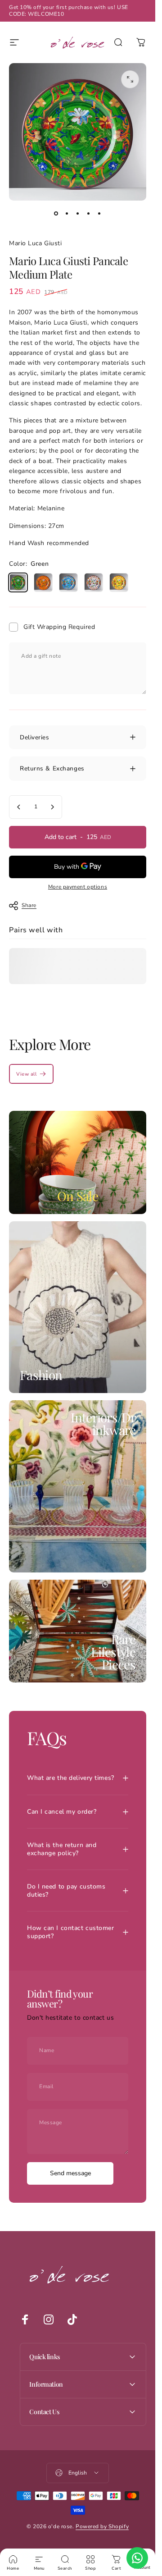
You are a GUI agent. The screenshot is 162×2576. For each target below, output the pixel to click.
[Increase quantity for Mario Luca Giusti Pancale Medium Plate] (52, 807)
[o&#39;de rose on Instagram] (49, 2319)
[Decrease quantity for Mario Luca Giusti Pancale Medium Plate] (19, 807)
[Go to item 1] (67, 213)
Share (29, 905)
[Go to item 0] (56, 213)
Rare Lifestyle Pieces (113, 1652)
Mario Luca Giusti (36, 243)
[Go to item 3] (78, 213)
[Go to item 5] (99, 213)
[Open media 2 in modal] (130, 79)
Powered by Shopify (102, 2526)
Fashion (41, 1375)
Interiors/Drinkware (103, 1423)
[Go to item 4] (89, 213)
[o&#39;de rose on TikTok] (72, 2319)
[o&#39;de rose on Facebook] (25, 2319)
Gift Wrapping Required (59, 627)
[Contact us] (137, 2558)
